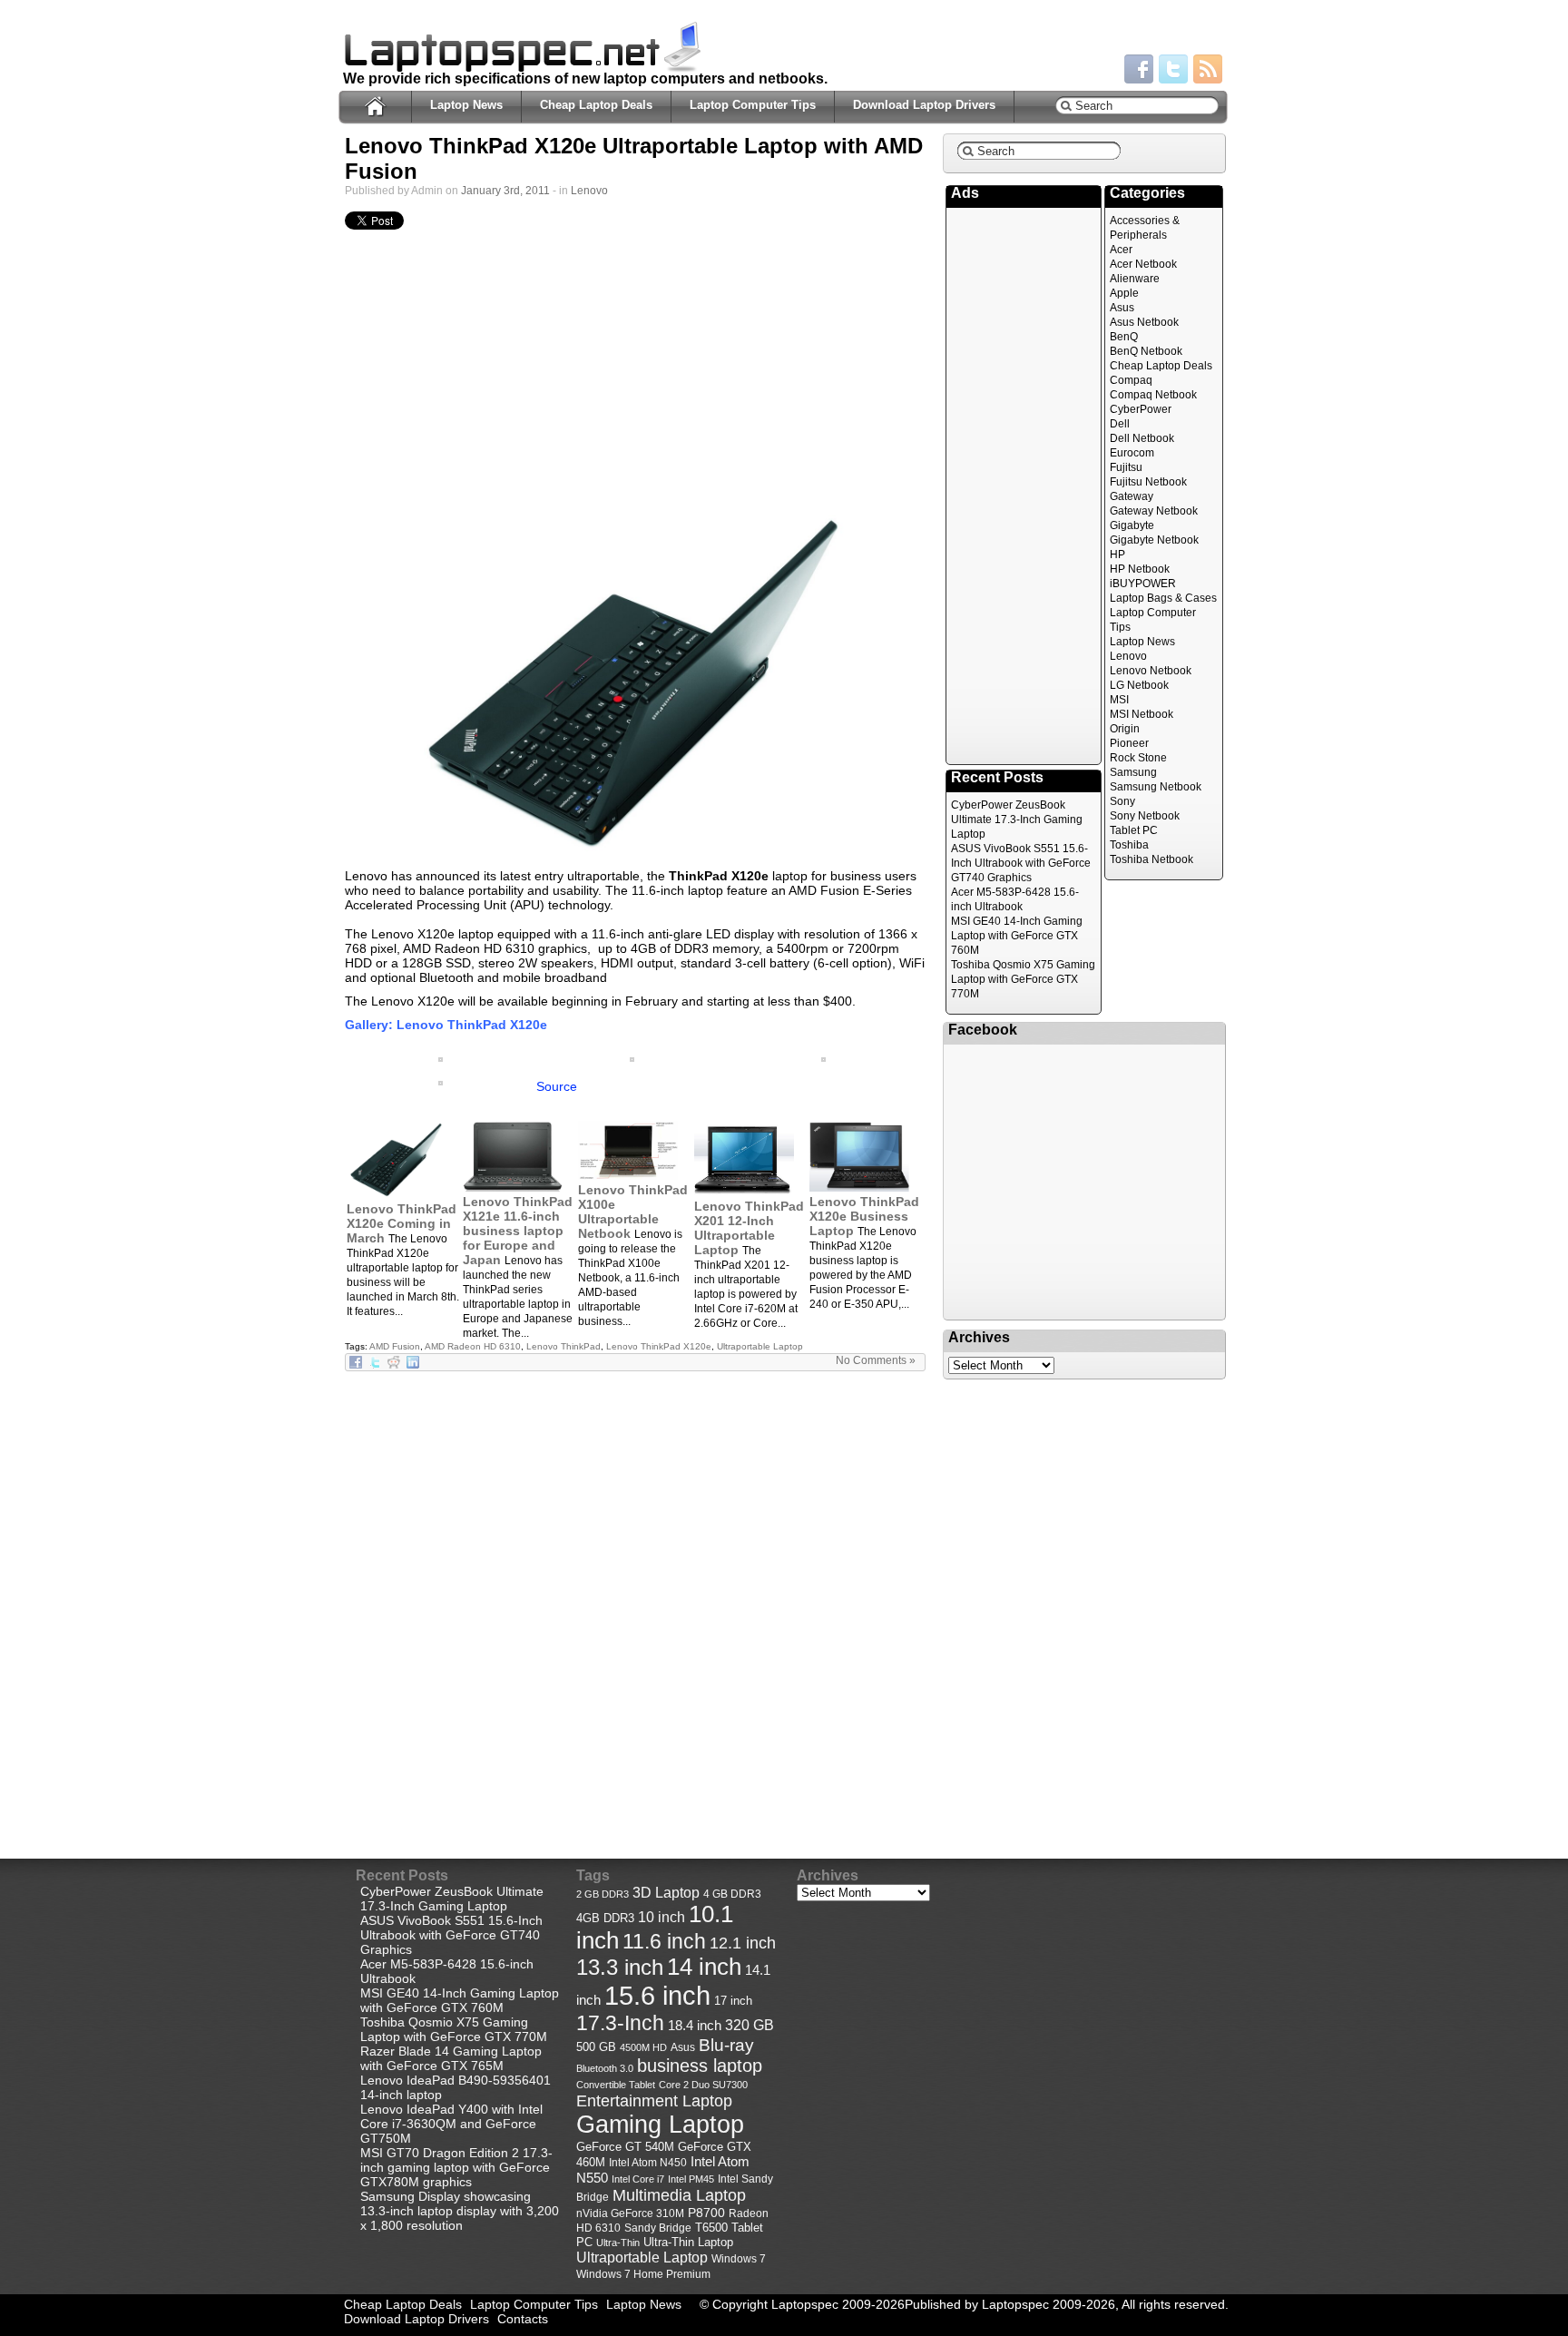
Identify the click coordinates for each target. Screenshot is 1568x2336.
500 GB (596, 2047)
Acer (1121, 250)
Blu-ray (726, 2045)
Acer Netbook (1143, 264)
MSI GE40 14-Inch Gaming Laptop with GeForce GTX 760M (1017, 936)
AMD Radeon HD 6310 (473, 1346)
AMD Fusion (395, 1346)
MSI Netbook (1142, 714)
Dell (1120, 424)
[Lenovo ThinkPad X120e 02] (635, 684)
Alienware (1135, 279)
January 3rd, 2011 (505, 191)
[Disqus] (635, 1599)
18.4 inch (695, 2025)
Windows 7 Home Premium (643, 2274)
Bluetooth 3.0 (605, 2068)
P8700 (706, 2213)
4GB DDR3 (605, 1919)
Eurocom (1132, 453)
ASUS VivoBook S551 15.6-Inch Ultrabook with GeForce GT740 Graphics (1021, 863)
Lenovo (589, 191)
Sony (1122, 801)
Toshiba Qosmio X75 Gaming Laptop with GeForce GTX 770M (1023, 979)
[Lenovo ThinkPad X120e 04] (441, 1057)
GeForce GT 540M (625, 2147)
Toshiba (1129, 845)
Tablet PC (1134, 830)
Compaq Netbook (1153, 395)
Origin (1125, 729)
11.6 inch (664, 1941)
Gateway (1132, 496)
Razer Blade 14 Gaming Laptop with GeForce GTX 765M (451, 2058)
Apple (1124, 293)
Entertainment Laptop (654, 2100)
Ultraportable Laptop (760, 1346)
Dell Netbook (1142, 438)
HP (1117, 555)
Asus (1122, 308)
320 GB (750, 2025)
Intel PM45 (691, 2179)
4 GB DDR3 (732, 1894)
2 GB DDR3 (603, 1894)
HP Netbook (1140, 569)
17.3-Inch (620, 2023)
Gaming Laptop (660, 2125)
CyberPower (1141, 409)
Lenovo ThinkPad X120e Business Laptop (864, 1216)
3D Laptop (666, 1892)
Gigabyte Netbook (1154, 540)
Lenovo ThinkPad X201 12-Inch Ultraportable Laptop (749, 1228)
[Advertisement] (635, 374)
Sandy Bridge (658, 2228)
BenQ (1124, 337)
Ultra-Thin (618, 2243)
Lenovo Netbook (1151, 671)
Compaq (1131, 380)
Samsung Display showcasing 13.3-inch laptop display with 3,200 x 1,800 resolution (460, 2211)
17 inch (733, 2001)
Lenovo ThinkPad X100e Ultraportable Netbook (633, 1212)
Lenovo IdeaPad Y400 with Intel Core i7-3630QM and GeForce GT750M (451, 2124)
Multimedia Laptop (679, 2195)
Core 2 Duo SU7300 (703, 2085)
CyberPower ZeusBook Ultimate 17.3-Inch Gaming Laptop (1017, 820)
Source (557, 1086)
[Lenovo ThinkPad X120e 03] (632, 1057)
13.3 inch (620, 1968)
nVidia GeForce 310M (630, 2213)
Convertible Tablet (616, 2085)
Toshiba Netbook (1151, 859)
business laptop (700, 2066)
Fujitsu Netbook (1148, 482)
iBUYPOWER (1143, 584)
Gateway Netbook (1154, 511)
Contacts (523, 2319)
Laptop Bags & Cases (1163, 598)
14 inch (704, 1967)
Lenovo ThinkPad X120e (659, 1346)
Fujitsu (1126, 467)
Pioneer (1129, 743)
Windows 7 (739, 2259)
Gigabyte (1132, 525)
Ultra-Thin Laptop (688, 2242)
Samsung (1133, 772)
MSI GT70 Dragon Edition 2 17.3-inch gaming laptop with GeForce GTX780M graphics (456, 2167)
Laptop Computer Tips (753, 105)
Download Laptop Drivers (924, 105)
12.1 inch (743, 1943)
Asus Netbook (1144, 322)
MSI (1119, 700)
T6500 (711, 2228)
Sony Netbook (1145, 816)
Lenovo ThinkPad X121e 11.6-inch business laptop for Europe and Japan (518, 1231)
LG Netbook (1139, 685)
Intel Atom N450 (648, 2162)
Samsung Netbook (1156, 787)
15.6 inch (657, 1995)
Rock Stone (1138, 758)
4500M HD (643, 2047)
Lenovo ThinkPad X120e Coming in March (402, 1223)
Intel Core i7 (638, 2179)
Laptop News (466, 105)
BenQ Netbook (1146, 351)
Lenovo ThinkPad (563, 1346)
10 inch (661, 1917)
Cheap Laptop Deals (596, 105)
